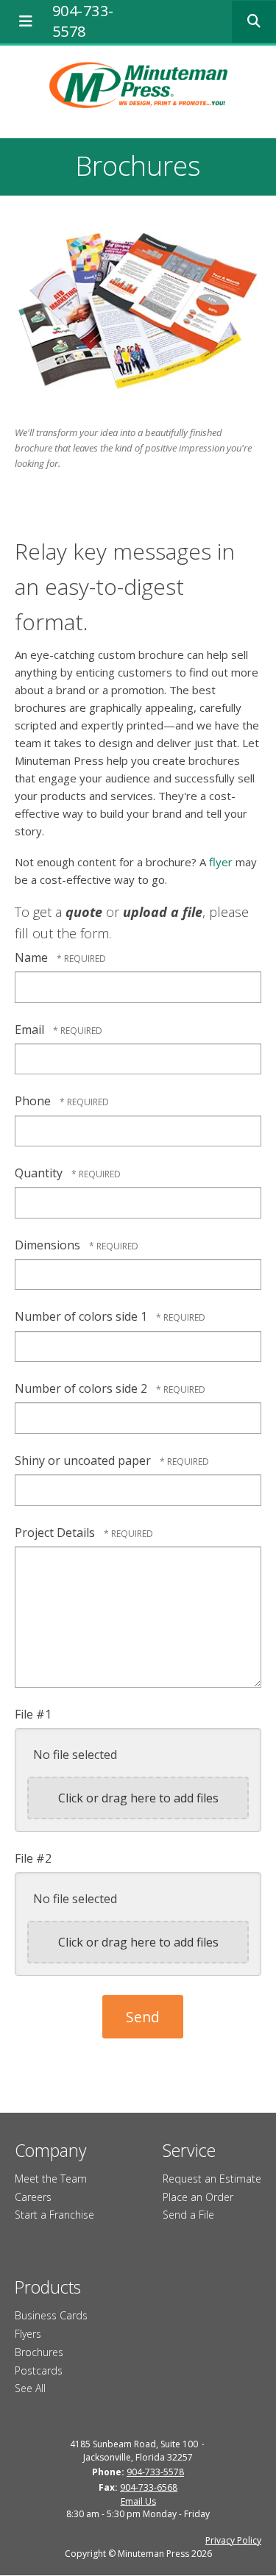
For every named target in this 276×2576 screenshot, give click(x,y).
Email (31, 1030)
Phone (34, 1101)
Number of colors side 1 (82, 1316)
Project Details (56, 1533)
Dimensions (49, 1245)
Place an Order (198, 2197)
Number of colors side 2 (82, 1388)
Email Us (138, 2501)
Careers (33, 2197)
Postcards (39, 2370)
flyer (221, 862)
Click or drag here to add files (138, 1798)
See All (30, 2388)
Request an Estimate (212, 2179)
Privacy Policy (233, 2540)
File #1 (33, 1714)
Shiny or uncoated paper (84, 1460)
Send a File (188, 2215)
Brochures (39, 2352)
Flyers (28, 2334)
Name (33, 957)
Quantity (40, 1173)
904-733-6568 (149, 2487)
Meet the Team (51, 2179)
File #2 (33, 1858)
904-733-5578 (83, 21)
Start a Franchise (54, 2215)
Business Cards (51, 2315)
